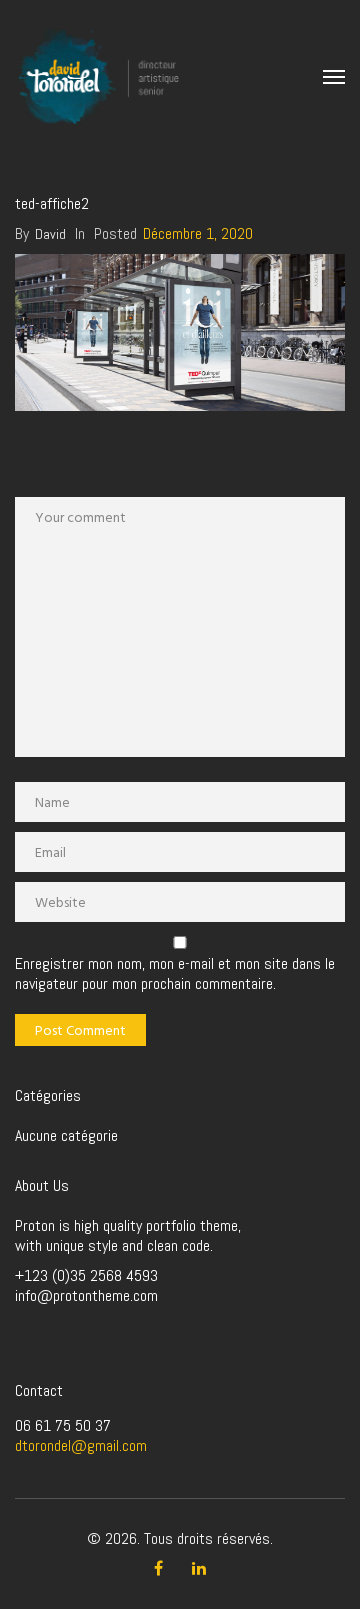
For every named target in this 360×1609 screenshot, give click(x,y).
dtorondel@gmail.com (81, 1445)
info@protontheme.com (86, 1295)
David (50, 234)
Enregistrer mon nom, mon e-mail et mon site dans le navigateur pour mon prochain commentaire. (175, 974)
